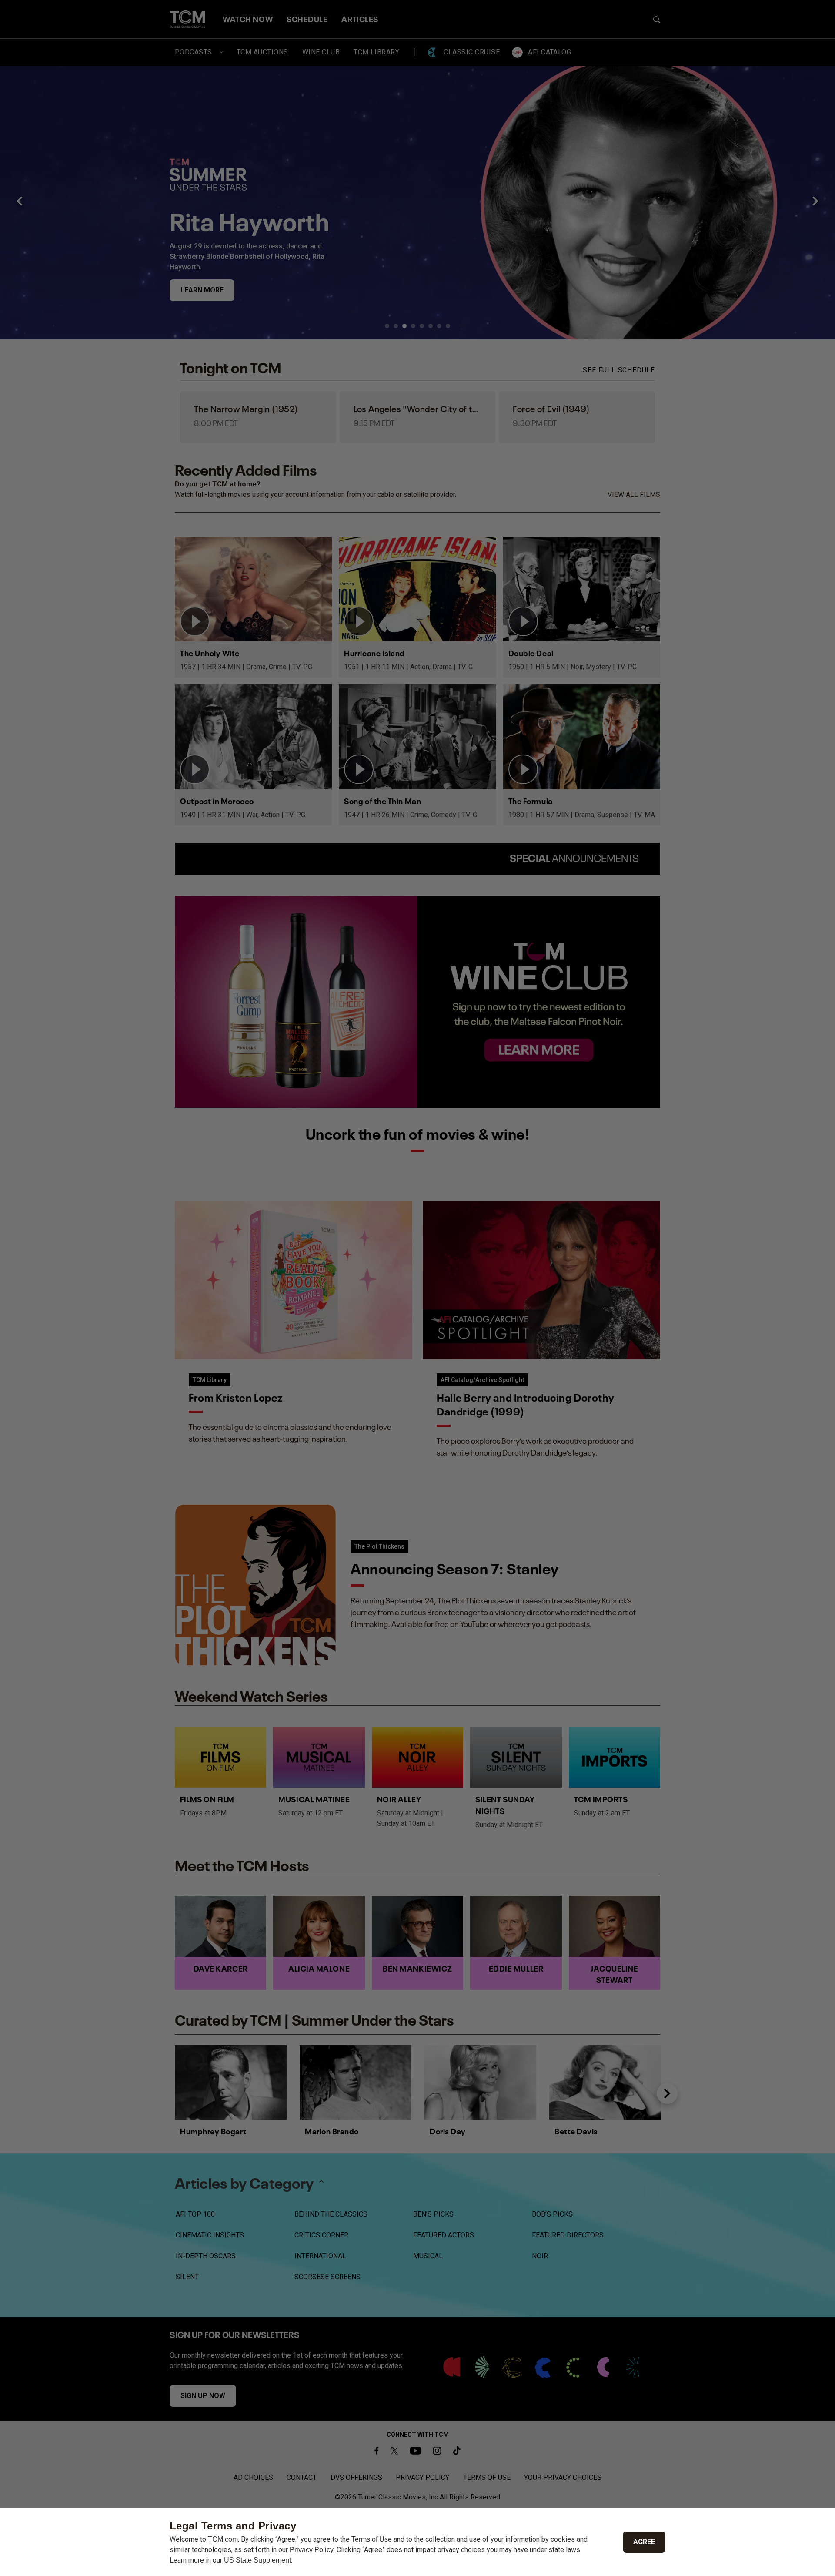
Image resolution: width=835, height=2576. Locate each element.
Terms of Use (372, 2539)
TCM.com (223, 2539)
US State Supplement (257, 2560)
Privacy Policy (312, 2550)
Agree (644, 2542)
